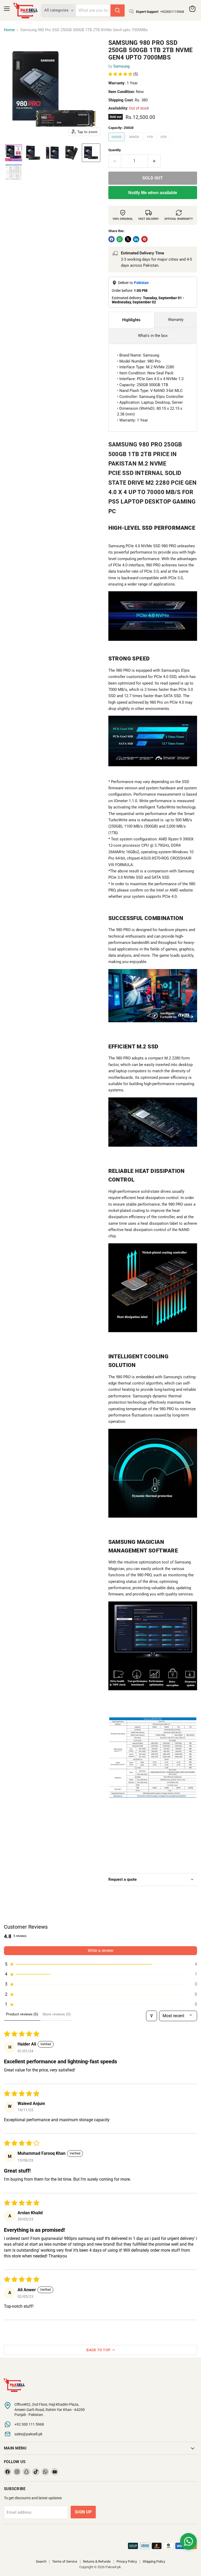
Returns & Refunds (97, 2561)
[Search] (118, 10)
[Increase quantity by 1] (154, 161)
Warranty (176, 320)
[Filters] (152, 2016)
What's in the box (153, 336)
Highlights (131, 320)
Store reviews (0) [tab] (57, 2014)
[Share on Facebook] (111, 239)
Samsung (121, 66)
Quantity (115, 150)
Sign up (83, 2512)
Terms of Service (65, 2561)
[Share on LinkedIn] (136, 239)
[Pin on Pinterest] (144, 239)
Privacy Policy (127, 2561)
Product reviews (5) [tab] (22, 2014)
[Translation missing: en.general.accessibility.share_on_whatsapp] (120, 239)
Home (9, 30)
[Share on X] (128, 239)
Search (41, 2561)
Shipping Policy (154, 2561)
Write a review (100, 1951)
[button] (14, 153)
